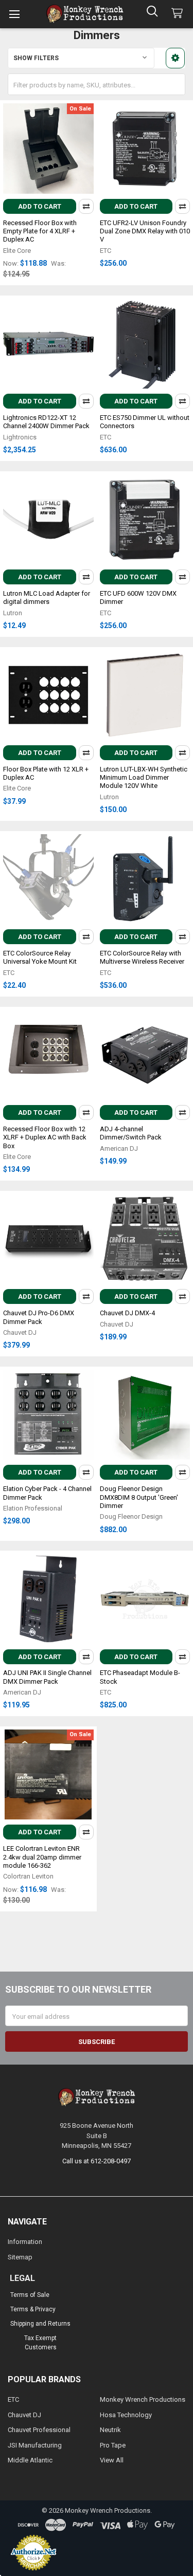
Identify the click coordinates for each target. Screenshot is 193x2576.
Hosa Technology (126, 2415)
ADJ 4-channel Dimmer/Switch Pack (131, 1133)
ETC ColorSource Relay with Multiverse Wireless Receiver (142, 957)
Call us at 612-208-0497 (97, 2161)
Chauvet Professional (39, 2430)
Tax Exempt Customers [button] (40, 2343)
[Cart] (179, 14)
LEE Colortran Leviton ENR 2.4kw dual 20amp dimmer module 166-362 (42, 1857)
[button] (175, 58)
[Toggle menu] (14, 14)
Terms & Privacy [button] (33, 2309)
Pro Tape (113, 2445)
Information (25, 2242)
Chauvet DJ (24, 2415)
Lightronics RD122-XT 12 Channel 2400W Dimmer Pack (46, 422)
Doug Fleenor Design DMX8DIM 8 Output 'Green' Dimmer (139, 1497)
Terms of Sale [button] (30, 2295)
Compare (86, 206)
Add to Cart (40, 206)
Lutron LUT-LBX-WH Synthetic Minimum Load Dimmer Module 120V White (144, 778)
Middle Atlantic (30, 2460)
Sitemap (20, 2257)
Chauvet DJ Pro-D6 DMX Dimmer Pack (39, 1317)
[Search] (152, 11)
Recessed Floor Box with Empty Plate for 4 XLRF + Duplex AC (40, 231)
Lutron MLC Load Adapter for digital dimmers (47, 597)
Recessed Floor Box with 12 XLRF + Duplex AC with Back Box (45, 1137)
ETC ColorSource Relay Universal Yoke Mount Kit (40, 957)
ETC (13, 2399)
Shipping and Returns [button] (40, 2324)
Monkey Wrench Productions (143, 2399)
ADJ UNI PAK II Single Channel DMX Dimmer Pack (47, 1677)
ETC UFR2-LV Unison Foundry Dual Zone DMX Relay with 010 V (145, 231)
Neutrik (110, 2430)
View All (112, 2460)
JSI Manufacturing (35, 2445)
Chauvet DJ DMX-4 (127, 1313)
